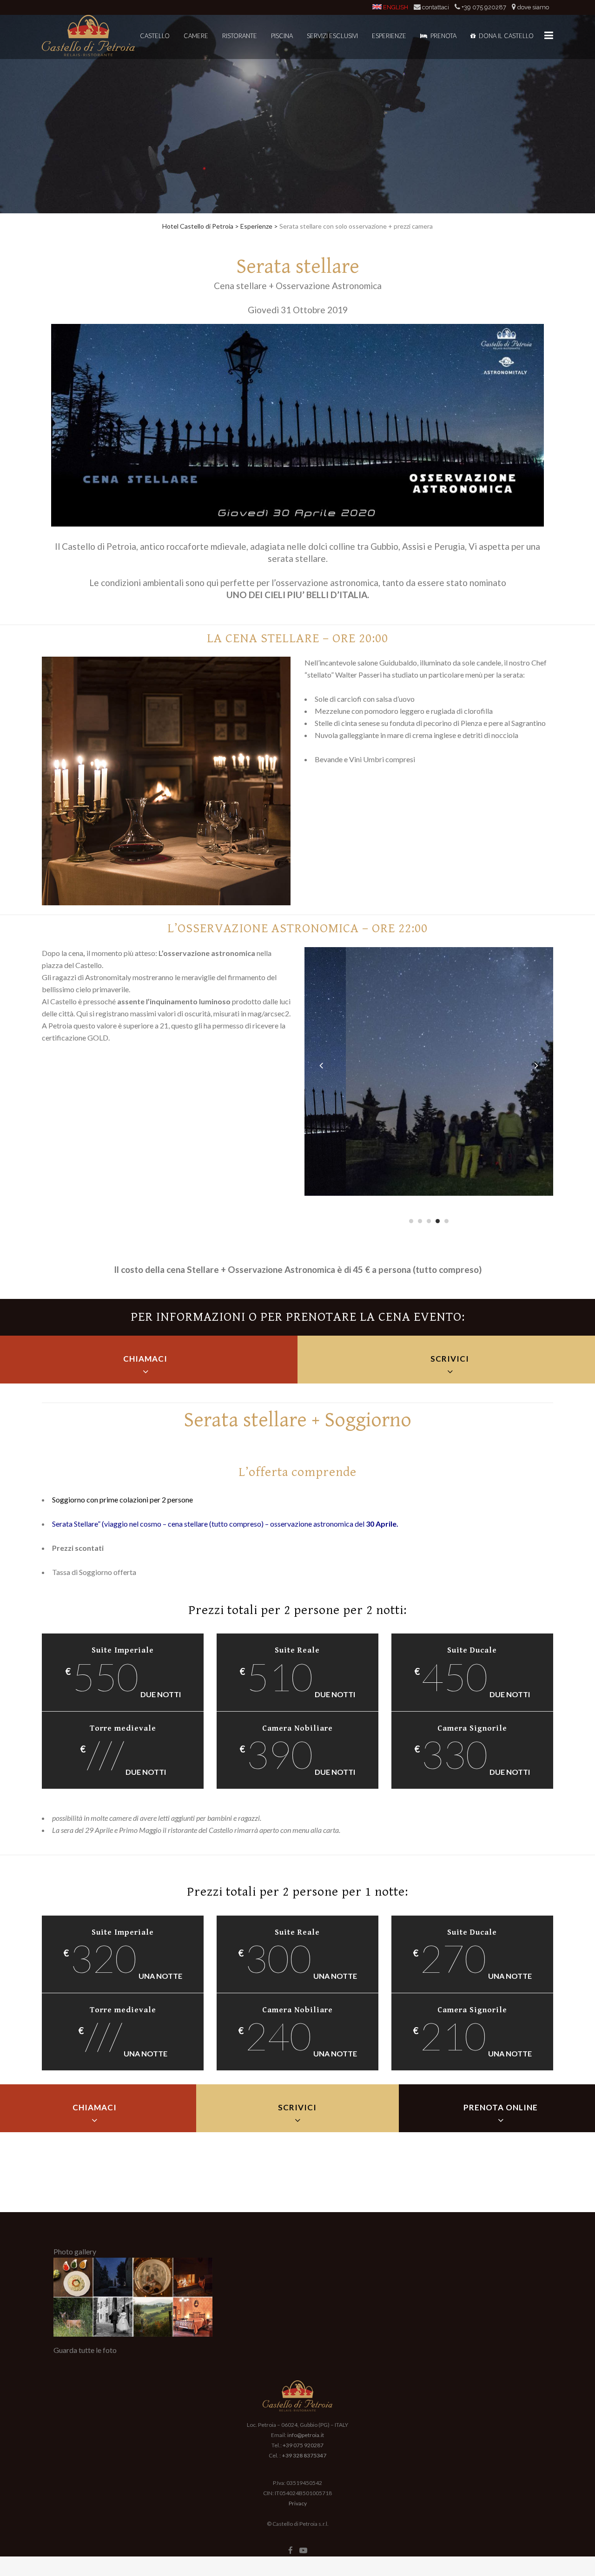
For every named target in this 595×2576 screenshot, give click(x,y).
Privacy (298, 2503)
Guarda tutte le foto (85, 2350)
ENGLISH (396, 7)
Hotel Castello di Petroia (198, 226)
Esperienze (256, 226)
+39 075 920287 (484, 7)
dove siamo (533, 7)
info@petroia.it (306, 2435)
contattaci (436, 7)
